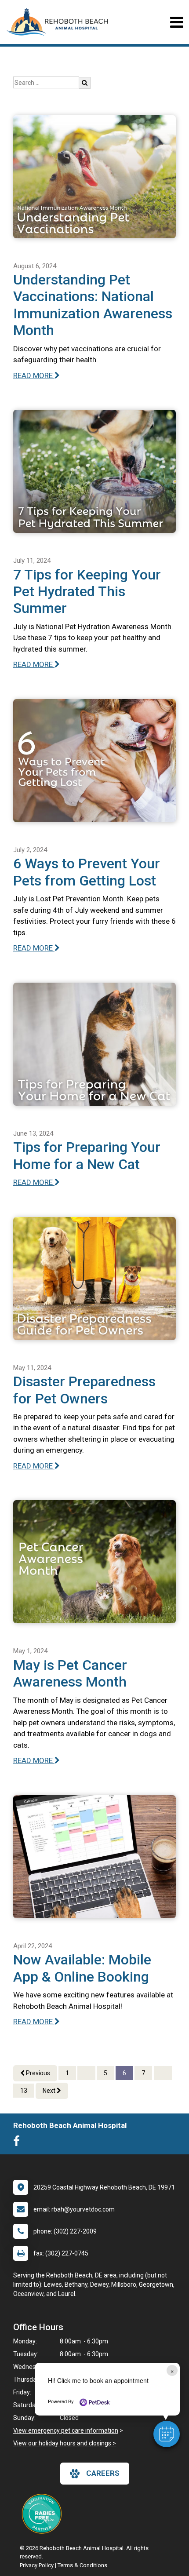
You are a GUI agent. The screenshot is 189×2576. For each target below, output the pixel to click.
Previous (37, 2073)
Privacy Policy (37, 2565)
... (86, 2073)
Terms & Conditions (82, 2565)
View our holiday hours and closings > (65, 2443)
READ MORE (34, 375)
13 (24, 2091)
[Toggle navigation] (176, 22)
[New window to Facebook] (19, 2143)
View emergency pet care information (66, 2430)
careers (103, 2473)
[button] (167, 2434)
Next (50, 2091)
